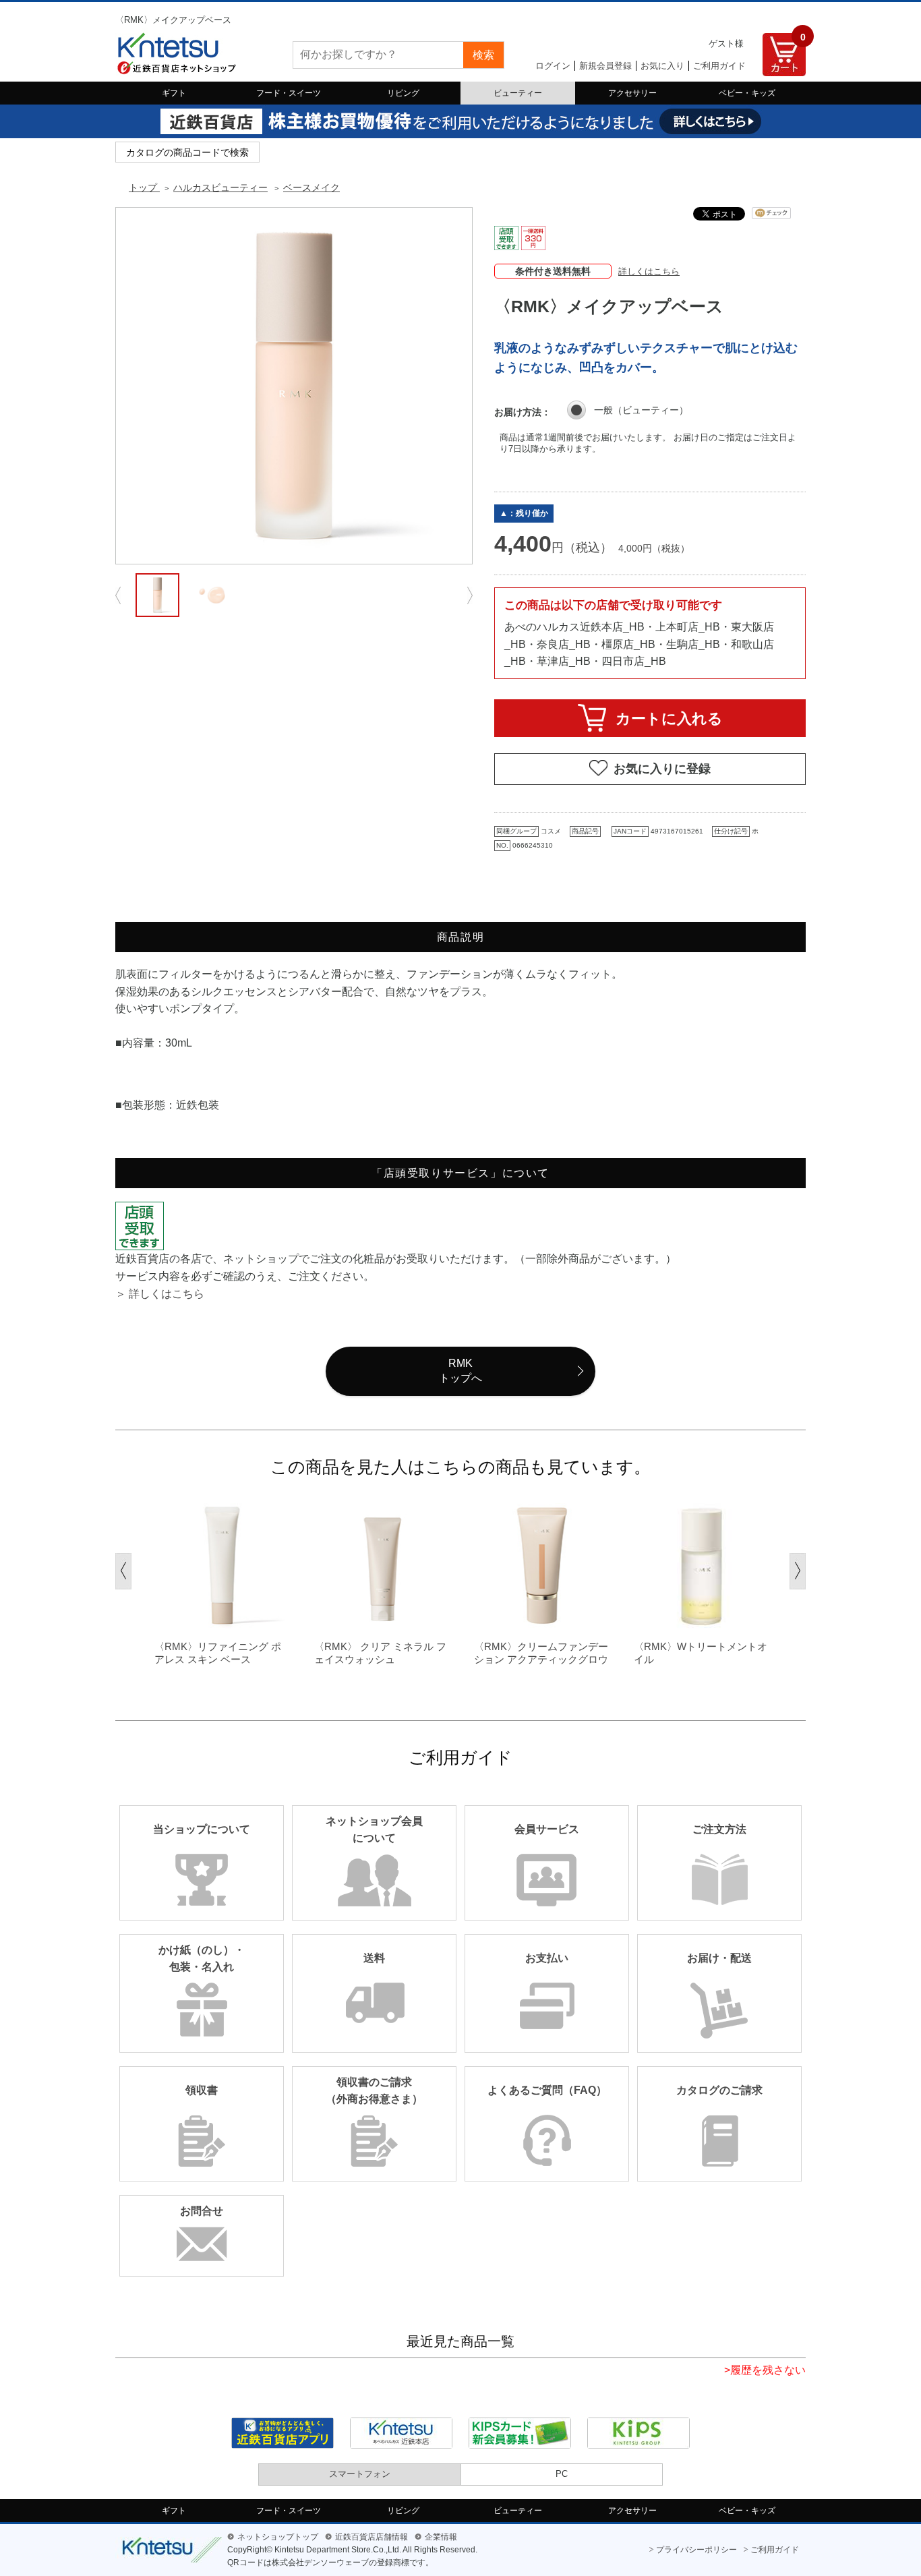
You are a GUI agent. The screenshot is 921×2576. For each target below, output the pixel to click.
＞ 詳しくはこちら (160, 1294)
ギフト (174, 93)
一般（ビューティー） (641, 410)
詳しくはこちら (649, 271)
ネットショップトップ (278, 2537)
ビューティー (518, 93)
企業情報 (441, 2537)
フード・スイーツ (289, 93)
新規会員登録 (605, 66)
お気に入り (662, 66)
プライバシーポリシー (696, 2550)
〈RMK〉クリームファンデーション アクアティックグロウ (541, 1653)
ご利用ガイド (719, 66)
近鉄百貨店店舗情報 (372, 2537)
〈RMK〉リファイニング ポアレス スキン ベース (218, 1653)
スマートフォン (360, 2474)
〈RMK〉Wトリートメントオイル (701, 1653)
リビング (403, 93)
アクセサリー (632, 93)
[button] (123, 1571)
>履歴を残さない (765, 2370)
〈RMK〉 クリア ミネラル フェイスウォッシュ (380, 1653)
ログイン (553, 66)
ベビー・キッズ (747, 93)
